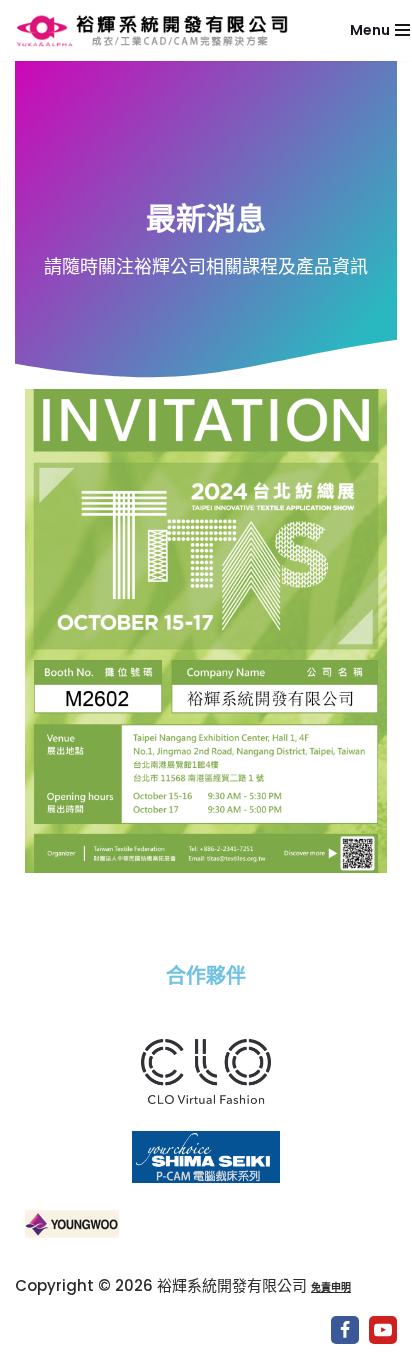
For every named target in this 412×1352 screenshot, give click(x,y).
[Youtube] (383, 1330)
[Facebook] (345, 1330)
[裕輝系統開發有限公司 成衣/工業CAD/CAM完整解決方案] (160, 30)
